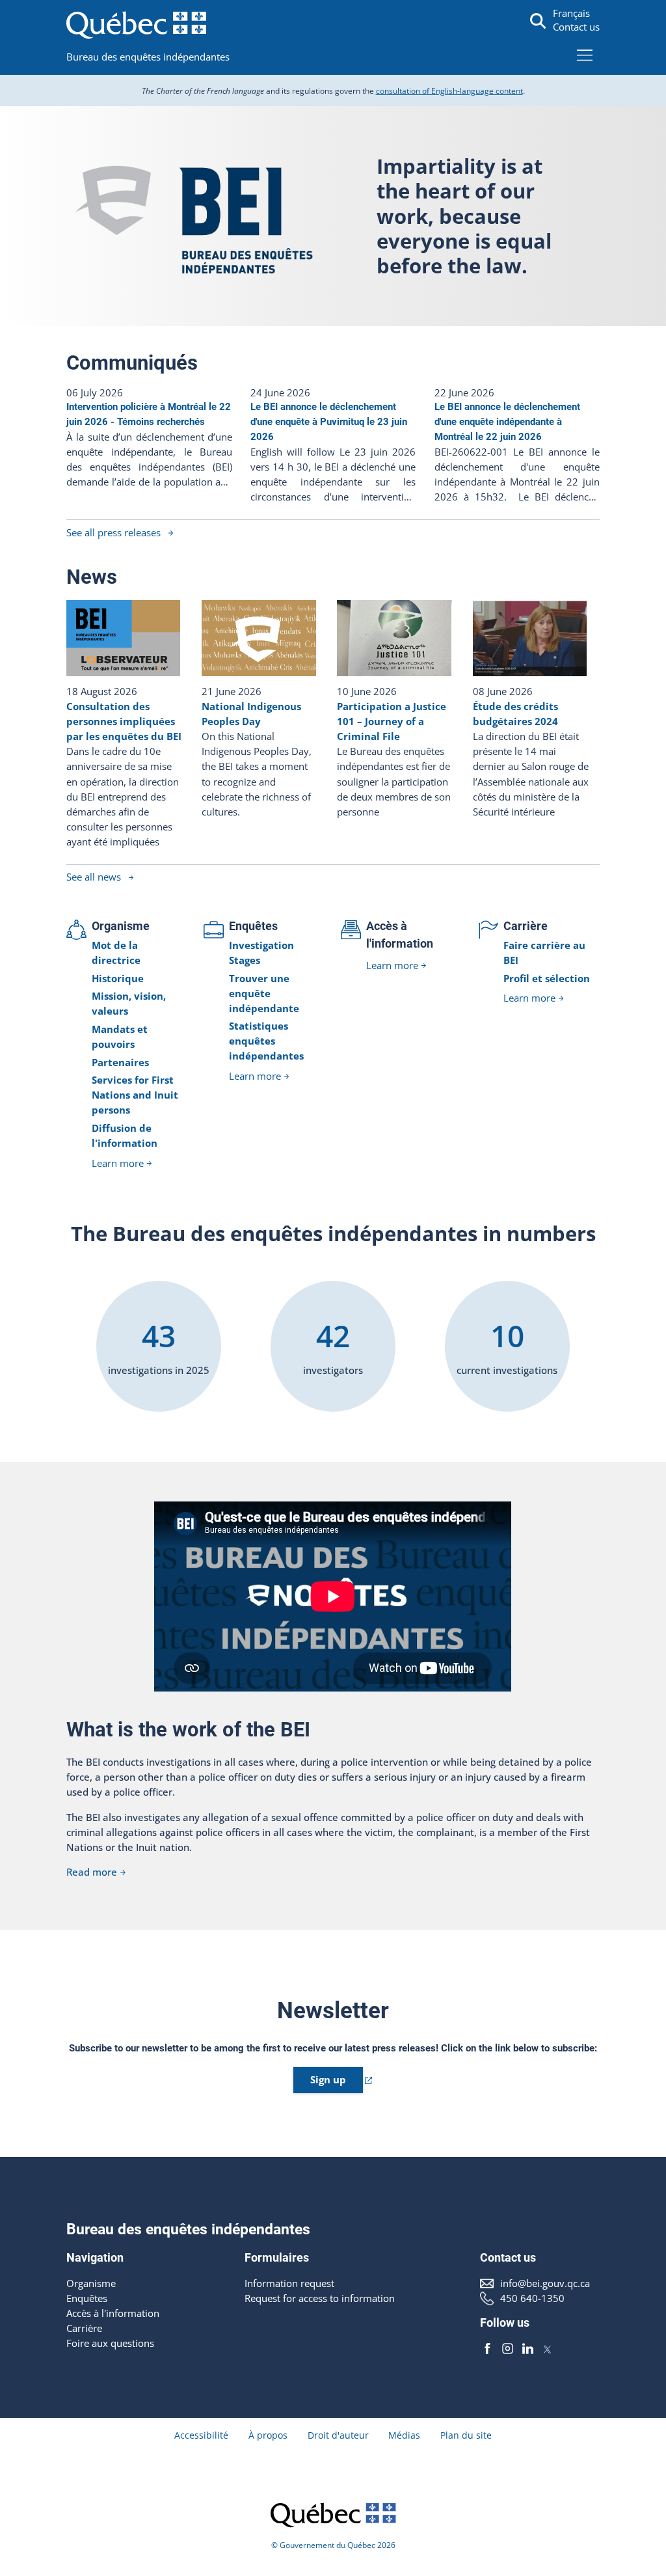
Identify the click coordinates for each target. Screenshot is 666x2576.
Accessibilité (201, 2435)
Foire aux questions (110, 2343)
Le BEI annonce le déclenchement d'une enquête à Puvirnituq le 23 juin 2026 (329, 422)
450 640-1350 (532, 2298)
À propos (268, 2435)
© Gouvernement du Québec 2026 (333, 2545)
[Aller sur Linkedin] (528, 2349)
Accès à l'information (113, 2313)
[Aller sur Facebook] (487, 2349)
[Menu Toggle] (585, 55)
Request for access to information (320, 2298)
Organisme (121, 926)
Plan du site (466, 2435)
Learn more (118, 1163)
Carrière (526, 926)
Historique (118, 979)
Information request (289, 2283)
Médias (404, 2435)
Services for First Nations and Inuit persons (135, 1095)
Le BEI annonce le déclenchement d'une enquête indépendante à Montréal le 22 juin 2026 (507, 422)
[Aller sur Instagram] (508, 2349)
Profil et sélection (547, 979)
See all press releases (113, 533)
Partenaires (120, 1062)
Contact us (576, 27)
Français (571, 13)
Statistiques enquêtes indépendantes (266, 1041)
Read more (92, 1872)
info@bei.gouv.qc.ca (545, 2283)
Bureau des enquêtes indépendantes (148, 57)
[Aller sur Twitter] (547, 2349)
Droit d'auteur (338, 2435)
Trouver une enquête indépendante (264, 993)
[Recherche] (538, 21)
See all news (94, 877)
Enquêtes (253, 926)
